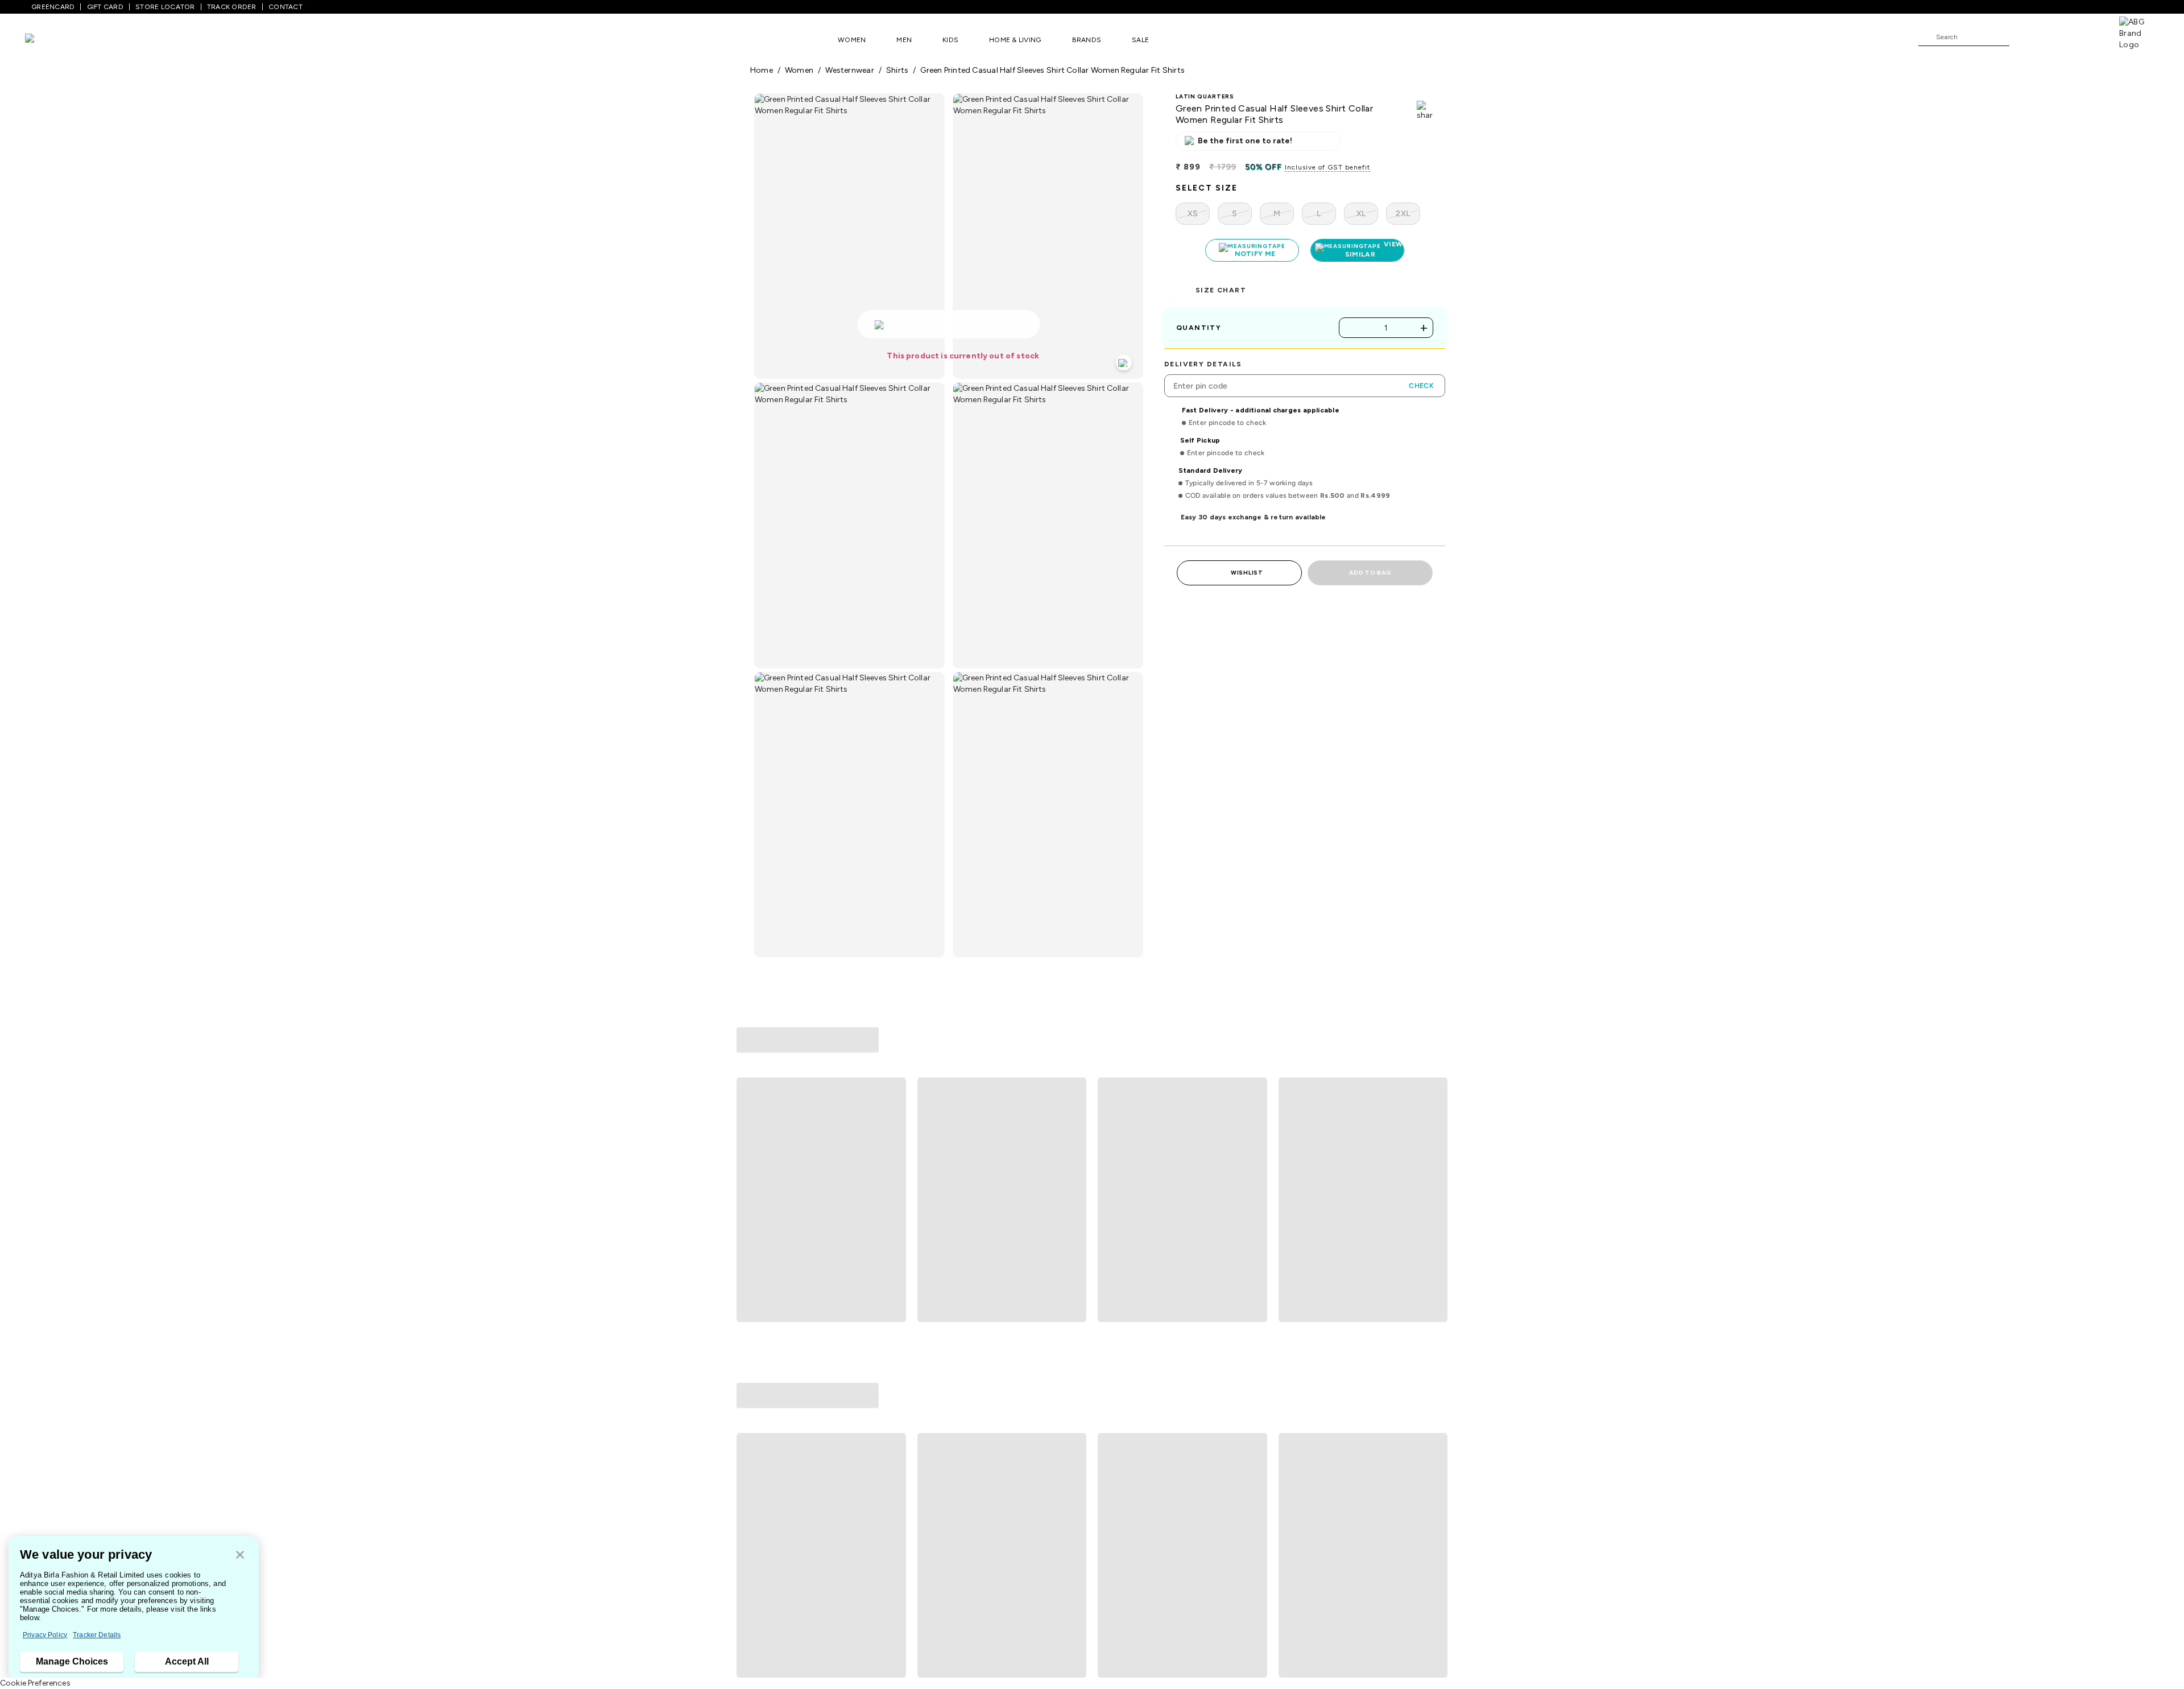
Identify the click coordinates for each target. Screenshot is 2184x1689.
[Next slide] (1434, 1130)
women (799, 70)
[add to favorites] (892, 1243)
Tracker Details (97, 1635)
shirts (897, 70)
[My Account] (2055, 36)
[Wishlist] (2024, 38)
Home (762, 70)
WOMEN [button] (852, 40)
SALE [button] (1140, 40)
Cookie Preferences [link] (35, 1683)
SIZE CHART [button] (1221, 290)
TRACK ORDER (232, 7)
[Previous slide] (750, 1130)
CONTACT (286, 7)
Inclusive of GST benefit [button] (1327, 167)
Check (1421, 386)
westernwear (849, 70)
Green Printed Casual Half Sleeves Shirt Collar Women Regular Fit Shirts (1052, 70)
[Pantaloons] (47, 40)
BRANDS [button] (1087, 40)
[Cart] (2087, 36)
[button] (240, 1556)
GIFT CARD (105, 7)
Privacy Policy (45, 1635)
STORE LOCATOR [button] (165, 7)
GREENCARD (53, 7)
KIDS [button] (950, 40)
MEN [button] (904, 40)
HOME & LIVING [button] (1015, 40)
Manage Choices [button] (72, 1661)
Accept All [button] (187, 1661)
